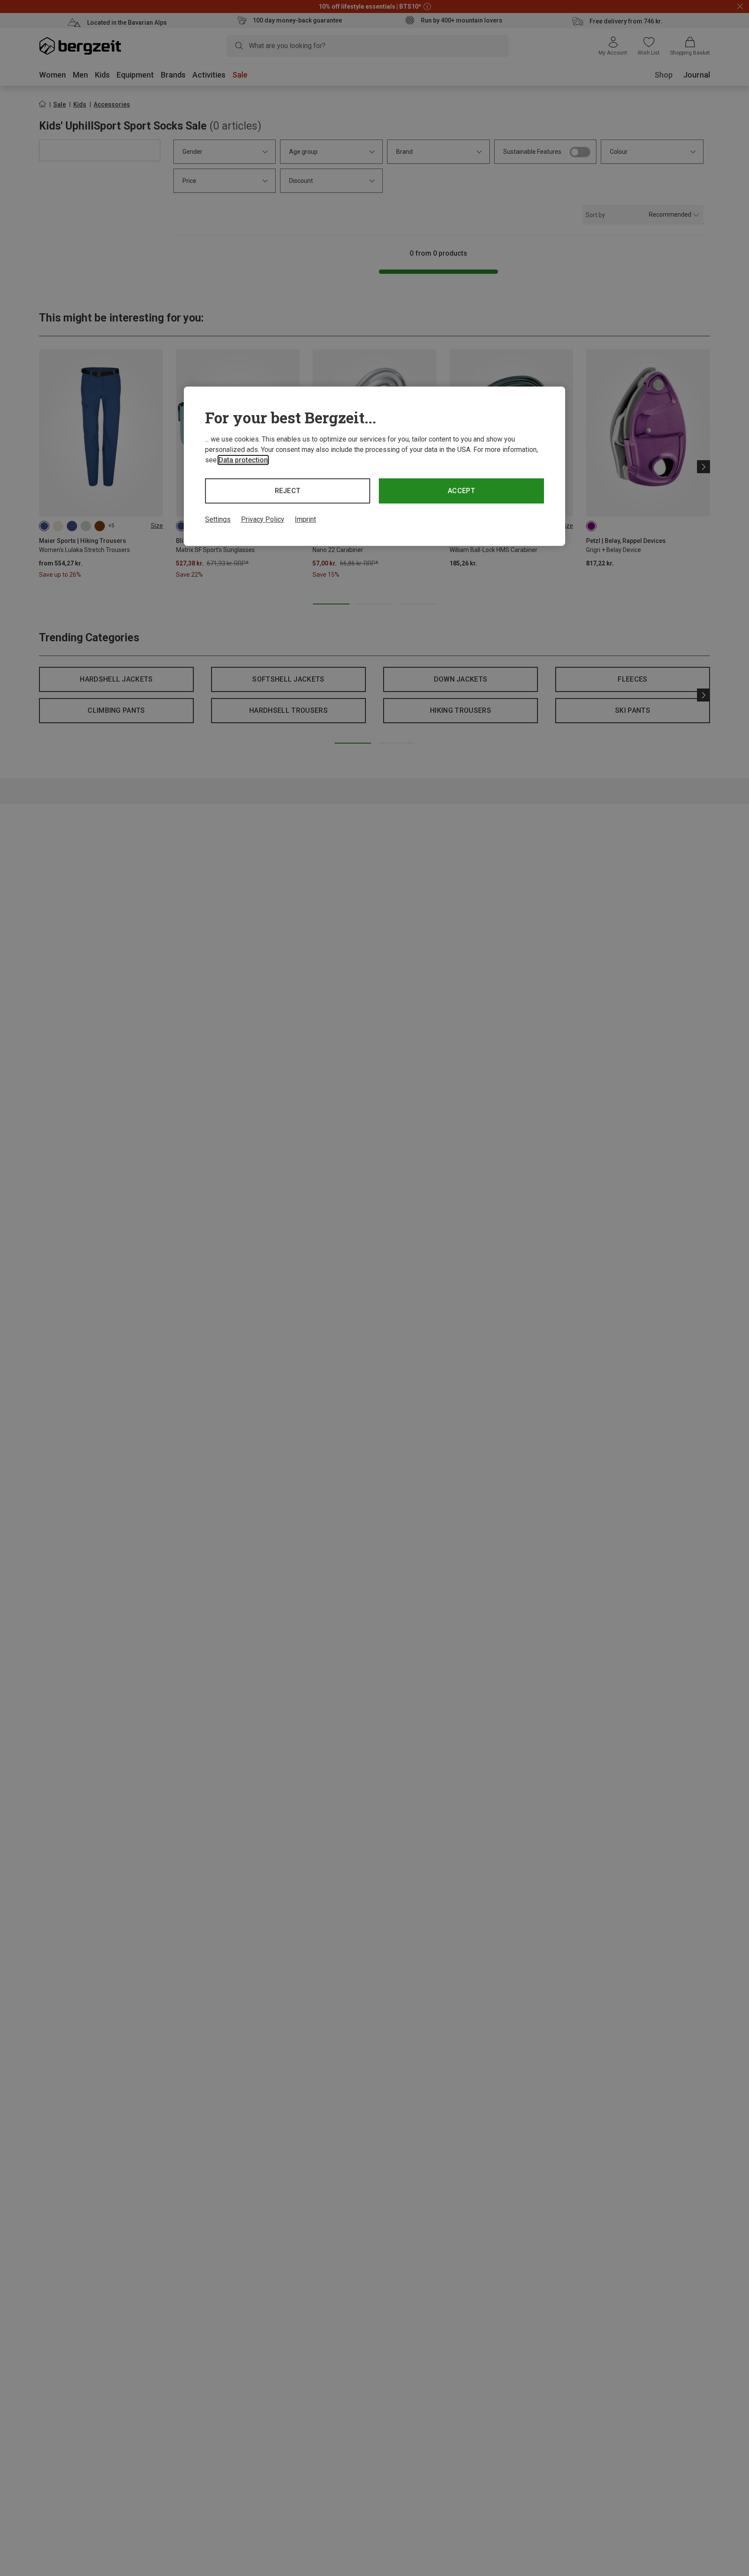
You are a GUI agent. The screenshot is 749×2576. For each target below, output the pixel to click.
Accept (461, 491)
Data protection (243, 460)
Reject (288, 491)
